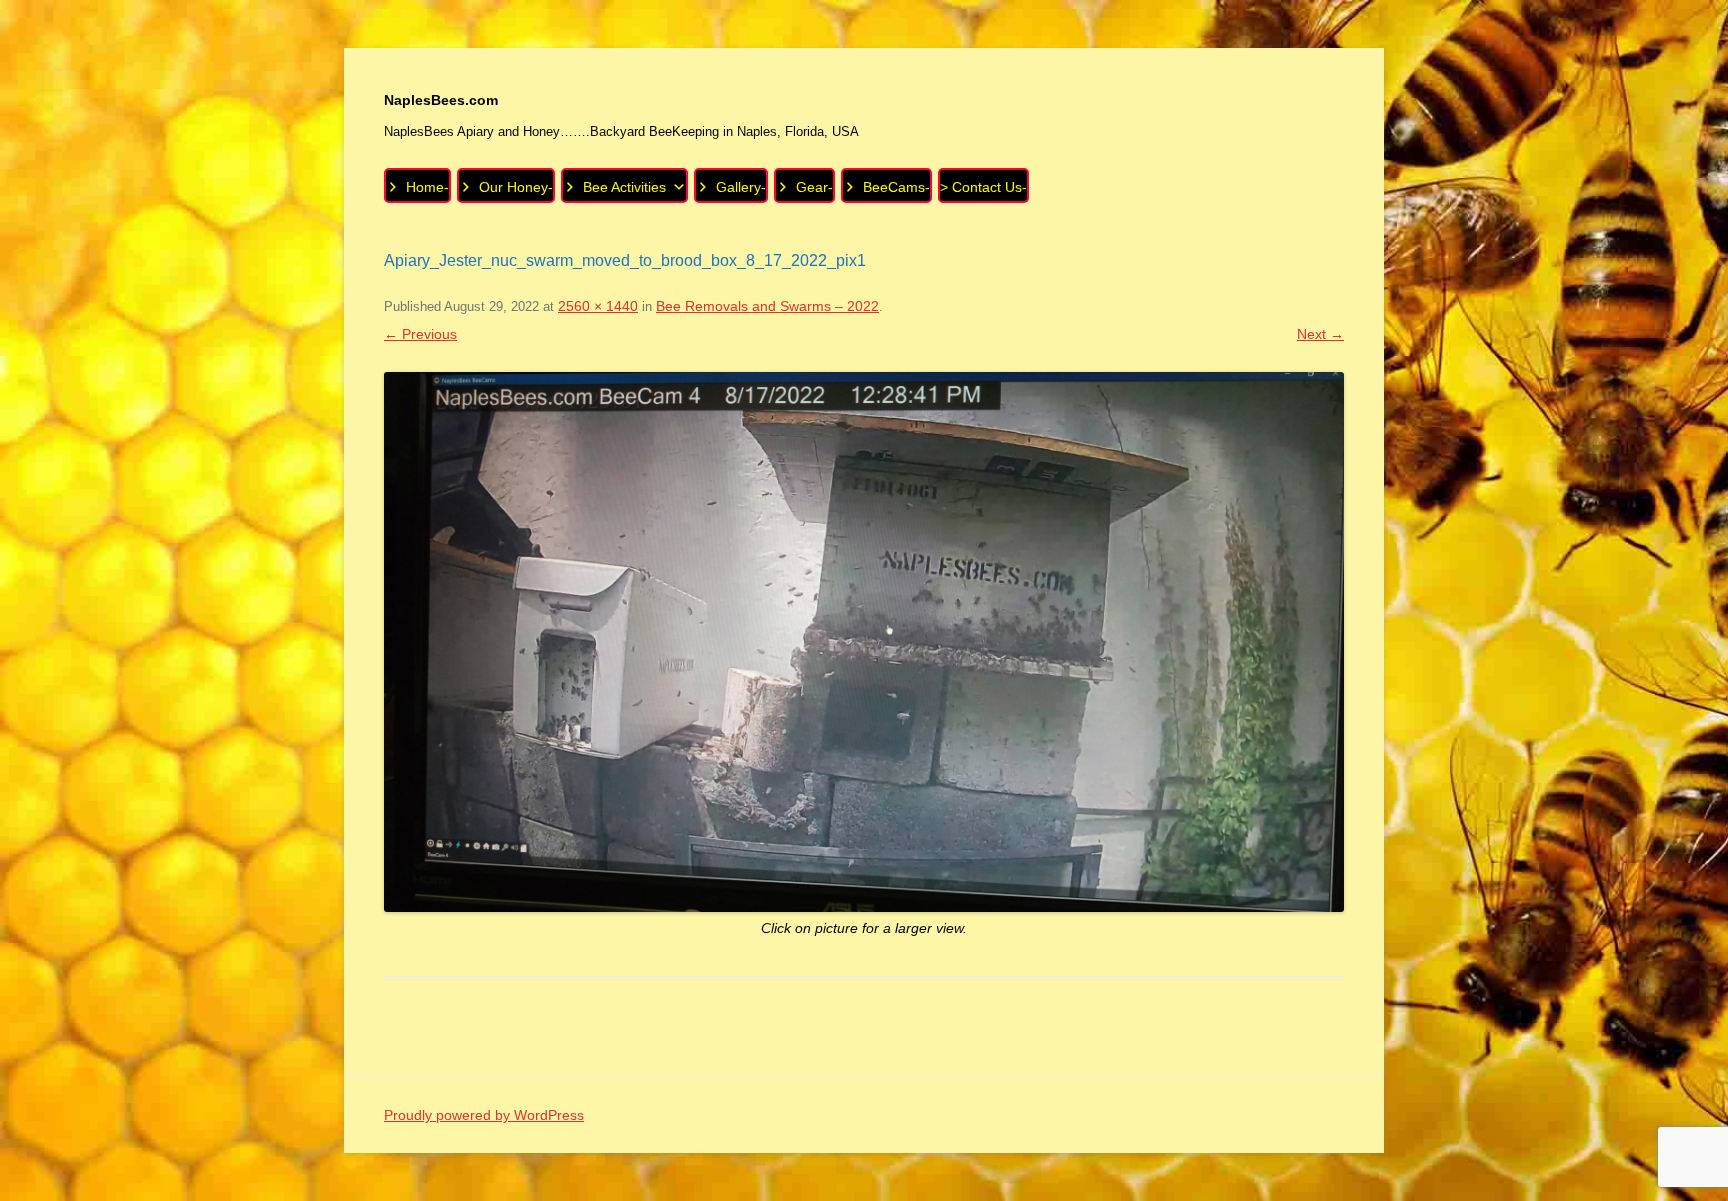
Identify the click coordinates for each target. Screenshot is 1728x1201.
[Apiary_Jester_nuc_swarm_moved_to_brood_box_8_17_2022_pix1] (864, 642)
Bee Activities (624, 187)
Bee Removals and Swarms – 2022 (767, 306)
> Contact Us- (983, 187)
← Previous (420, 334)
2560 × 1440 (598, 306)
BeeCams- (896, 187)
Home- (427, 187)
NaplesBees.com (441, 100)
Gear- (814, 187)
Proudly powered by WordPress (484, 1115)
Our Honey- (516, 187)
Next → (1320, 334)
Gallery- (741, 187)
